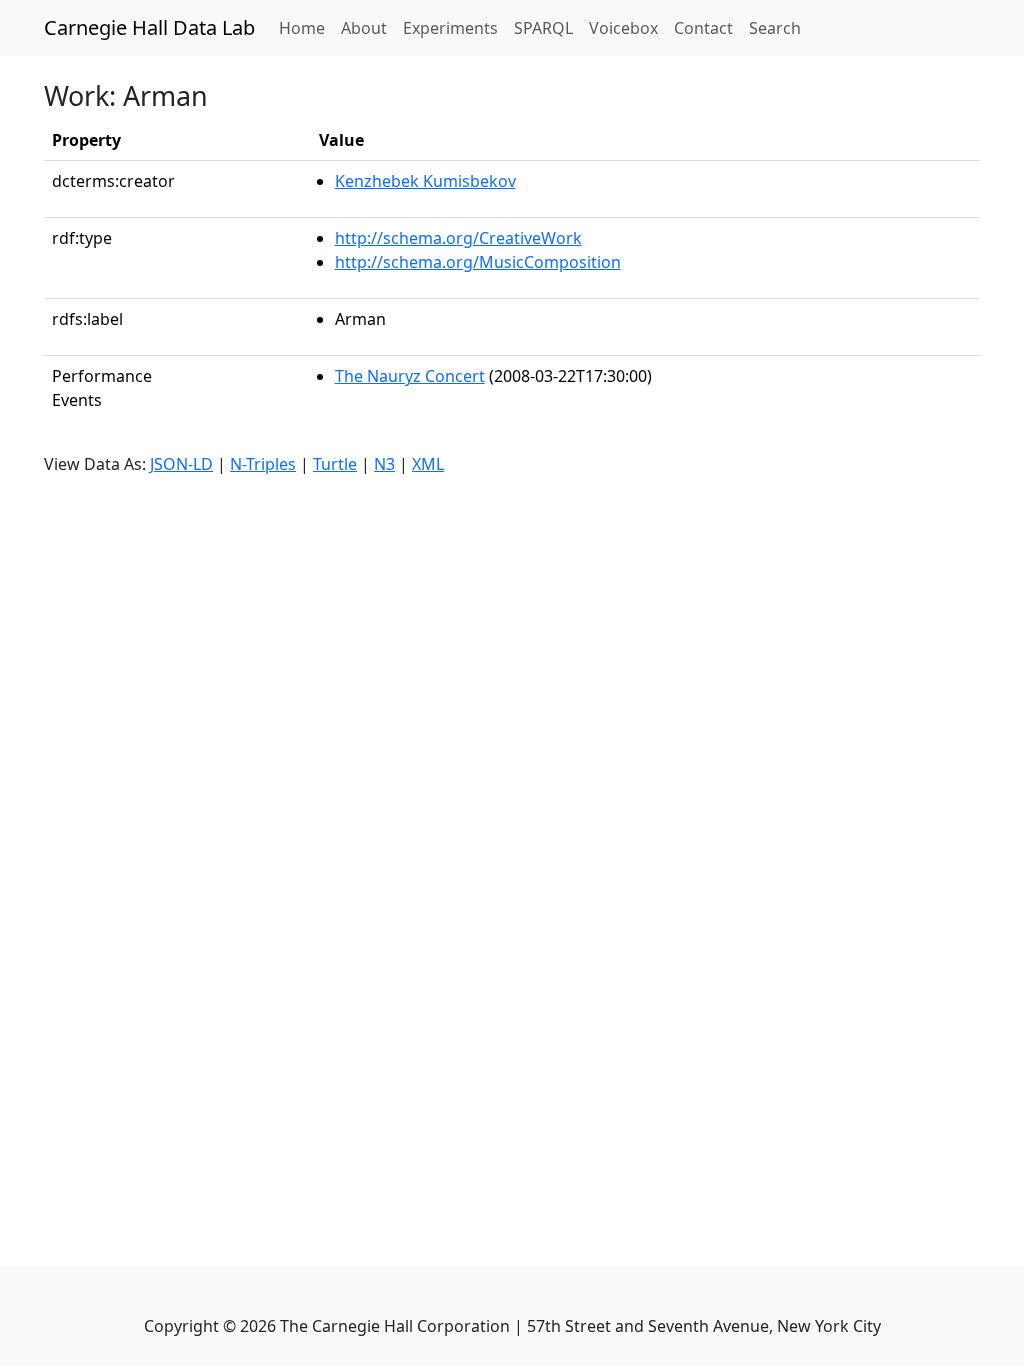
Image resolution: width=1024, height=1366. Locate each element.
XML (428, 464)
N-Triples (263, 464)
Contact (703, 28)
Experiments (450, 28)
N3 (384, 464)
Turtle (335, 464)
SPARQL (543, 28)
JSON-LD (181, 464)
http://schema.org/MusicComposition (478, 262)
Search (775, 28)
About (364, 28)
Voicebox (623, 28)
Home (306, 27)
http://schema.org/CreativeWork (458, 238)
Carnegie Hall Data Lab (149, 27)
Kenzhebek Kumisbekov (425, 181)
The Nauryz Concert (410, 376)
